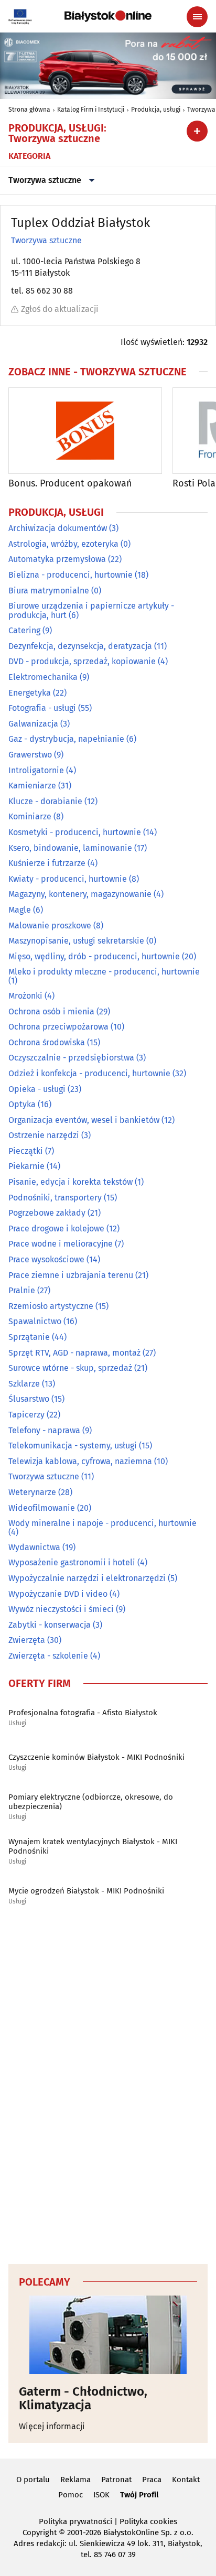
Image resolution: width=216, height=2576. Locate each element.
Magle (20, 910)
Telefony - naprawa (44, 1430)
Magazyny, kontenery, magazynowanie (80, 894)
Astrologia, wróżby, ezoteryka (63, 544)
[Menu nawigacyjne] (197, 17)
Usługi (17, 1723)
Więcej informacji (52, 2426)
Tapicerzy (26, 1415)
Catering (24, 630)
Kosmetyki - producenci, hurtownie (75, 832)
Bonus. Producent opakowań (70, 484)
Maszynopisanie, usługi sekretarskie (76, 941)
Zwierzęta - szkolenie (48, 1656)
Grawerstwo (30, 755)
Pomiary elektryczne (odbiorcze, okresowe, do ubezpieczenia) (91, 1802)
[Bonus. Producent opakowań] (85, 431)
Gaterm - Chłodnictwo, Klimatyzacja (83, 2399)
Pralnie (22, 1290)
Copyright (40, 2532)
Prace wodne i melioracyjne (61, 1244)
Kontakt (186, 2480)
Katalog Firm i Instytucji (91, 110)
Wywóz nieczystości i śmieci (61, 1609)
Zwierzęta (27, 1640)
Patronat (116, 2480)
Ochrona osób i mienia (51, 1011)
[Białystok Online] (108, 16)
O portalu (33, 2480)
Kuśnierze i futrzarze (47, 863)
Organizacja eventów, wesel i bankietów (84, 1120)
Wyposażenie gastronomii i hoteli (72, 1562)
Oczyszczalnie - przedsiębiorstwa (71, 1058)
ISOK (101, 2495)
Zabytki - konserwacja (50, 1625)
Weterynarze (32, 1492)
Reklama (75, 2480)
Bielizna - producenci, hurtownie (71, 575)
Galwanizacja (33, 724)
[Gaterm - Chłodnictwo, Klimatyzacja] (108, 2335)
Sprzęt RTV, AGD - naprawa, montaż (74, 1353)
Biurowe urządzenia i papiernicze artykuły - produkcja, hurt (91, 610)
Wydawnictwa (34, 1547)
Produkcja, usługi (156, 110)
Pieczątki (26, 1151)
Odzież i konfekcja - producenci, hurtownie (89, 1073)
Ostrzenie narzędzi (44, 1135)
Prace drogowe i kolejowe (56, 1229)
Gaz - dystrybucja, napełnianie (66, 739)
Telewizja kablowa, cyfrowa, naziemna (80, 1461)
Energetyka (30, 693)
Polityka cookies (148, 2521)
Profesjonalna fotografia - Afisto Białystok (83, 1713)
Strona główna (29, 110)
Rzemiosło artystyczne (51, 1306)
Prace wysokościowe (46, 1259)
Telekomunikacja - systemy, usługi (73, 1446)
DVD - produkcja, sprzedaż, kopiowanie (82, 661)
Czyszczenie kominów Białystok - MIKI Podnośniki (96, 1757)
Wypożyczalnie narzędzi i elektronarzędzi (87, 1578)
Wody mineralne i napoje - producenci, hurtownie (102, 1523)
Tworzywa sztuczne (45, 180)
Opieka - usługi (37, 1089)
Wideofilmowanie (42, 1508)
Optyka (22, 1104)
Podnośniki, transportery (55, 1198)
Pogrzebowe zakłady (47, 1213)
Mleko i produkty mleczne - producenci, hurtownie (104, 972)
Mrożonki (25, 996)
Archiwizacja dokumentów (58, 528)
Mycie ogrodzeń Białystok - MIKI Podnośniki (86, 1891)
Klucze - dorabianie (45, 801)
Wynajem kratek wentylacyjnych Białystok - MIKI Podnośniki (93, 1846)
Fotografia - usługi (42, 708)
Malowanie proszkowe (50, 926)
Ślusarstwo (29, 1399)
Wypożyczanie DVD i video (58, 1594)
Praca (152, 2480)
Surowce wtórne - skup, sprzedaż (70, 1368)
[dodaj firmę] (197, 131)
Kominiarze (30, 816)
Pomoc (71, 2495)
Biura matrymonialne (49, 591)
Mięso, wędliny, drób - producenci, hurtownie (94, 956)
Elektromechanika (43, 677)
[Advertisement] (108, 2087)
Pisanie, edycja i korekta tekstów (71, 1182)
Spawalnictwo (35, 1321)
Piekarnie (26, 1166)
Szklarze (24, 1384)
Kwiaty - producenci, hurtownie (68, 879)
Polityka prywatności (75, 2521)
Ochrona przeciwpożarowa (58, 1027)
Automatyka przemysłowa (57, 559)
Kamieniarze (32, 786)
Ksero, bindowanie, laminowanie (70, 848)
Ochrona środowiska (47, 1042)
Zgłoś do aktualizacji (60, 309)
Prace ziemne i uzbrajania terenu (71, 1275)
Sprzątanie (29, 1337)
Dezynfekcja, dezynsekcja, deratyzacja (80, 646)
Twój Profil (139, 2495)
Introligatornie (36, 770)
